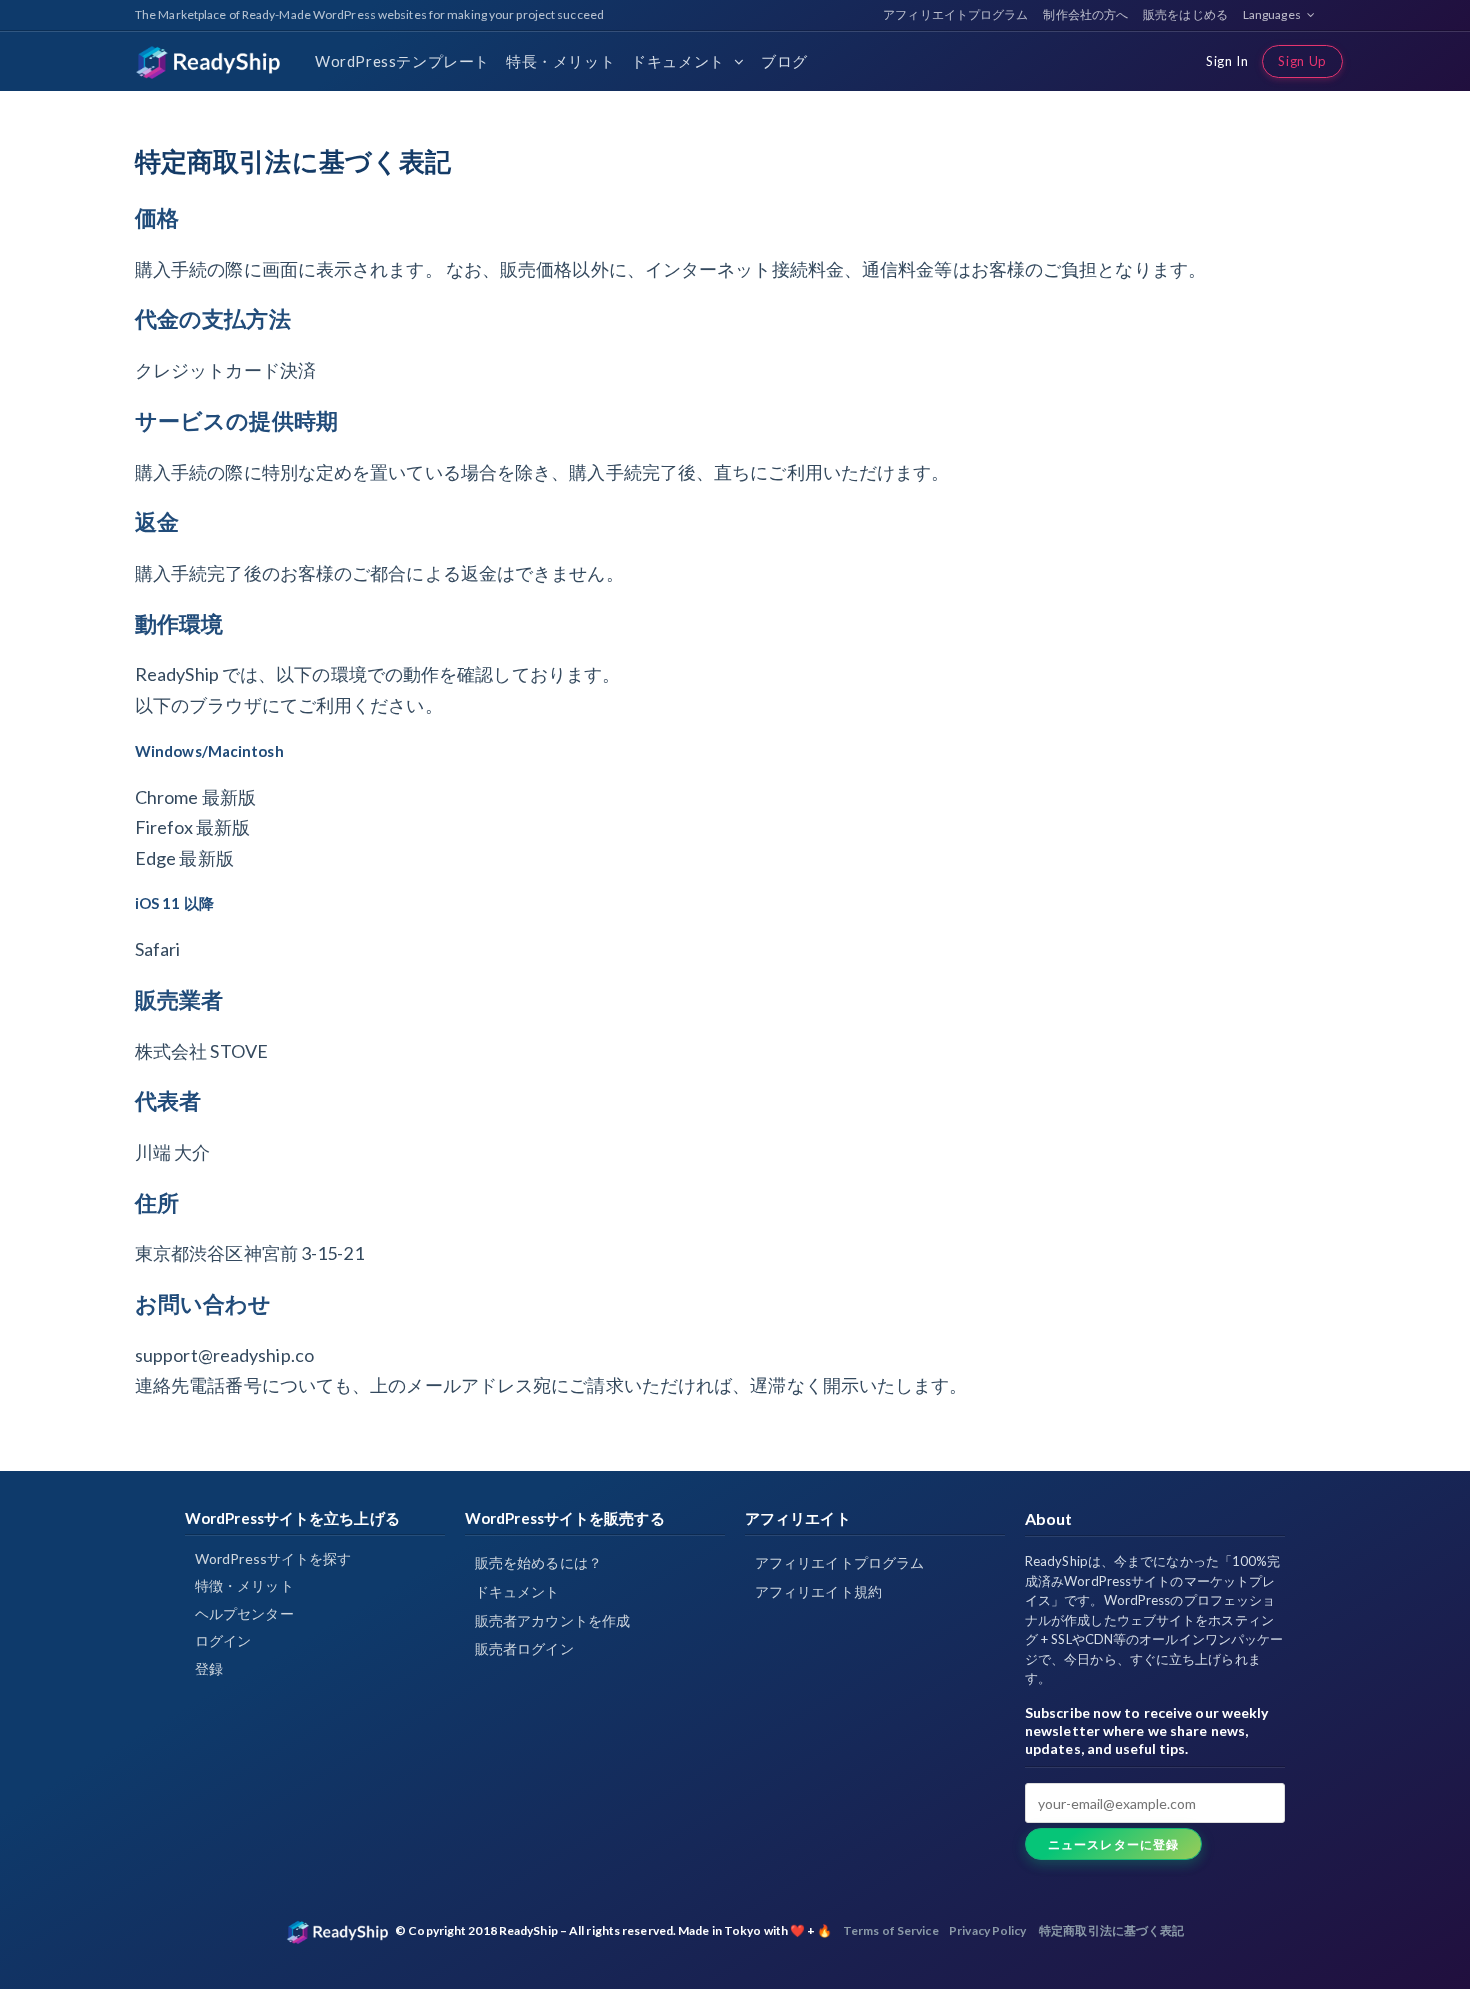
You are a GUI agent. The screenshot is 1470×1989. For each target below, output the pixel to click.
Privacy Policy (987, 1930)
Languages (1273, 14)
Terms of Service (891, 1930)
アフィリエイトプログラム (955, 14)
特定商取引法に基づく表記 (1111, 1930)
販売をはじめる (1185, 14)
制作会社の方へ (1085, 14)
